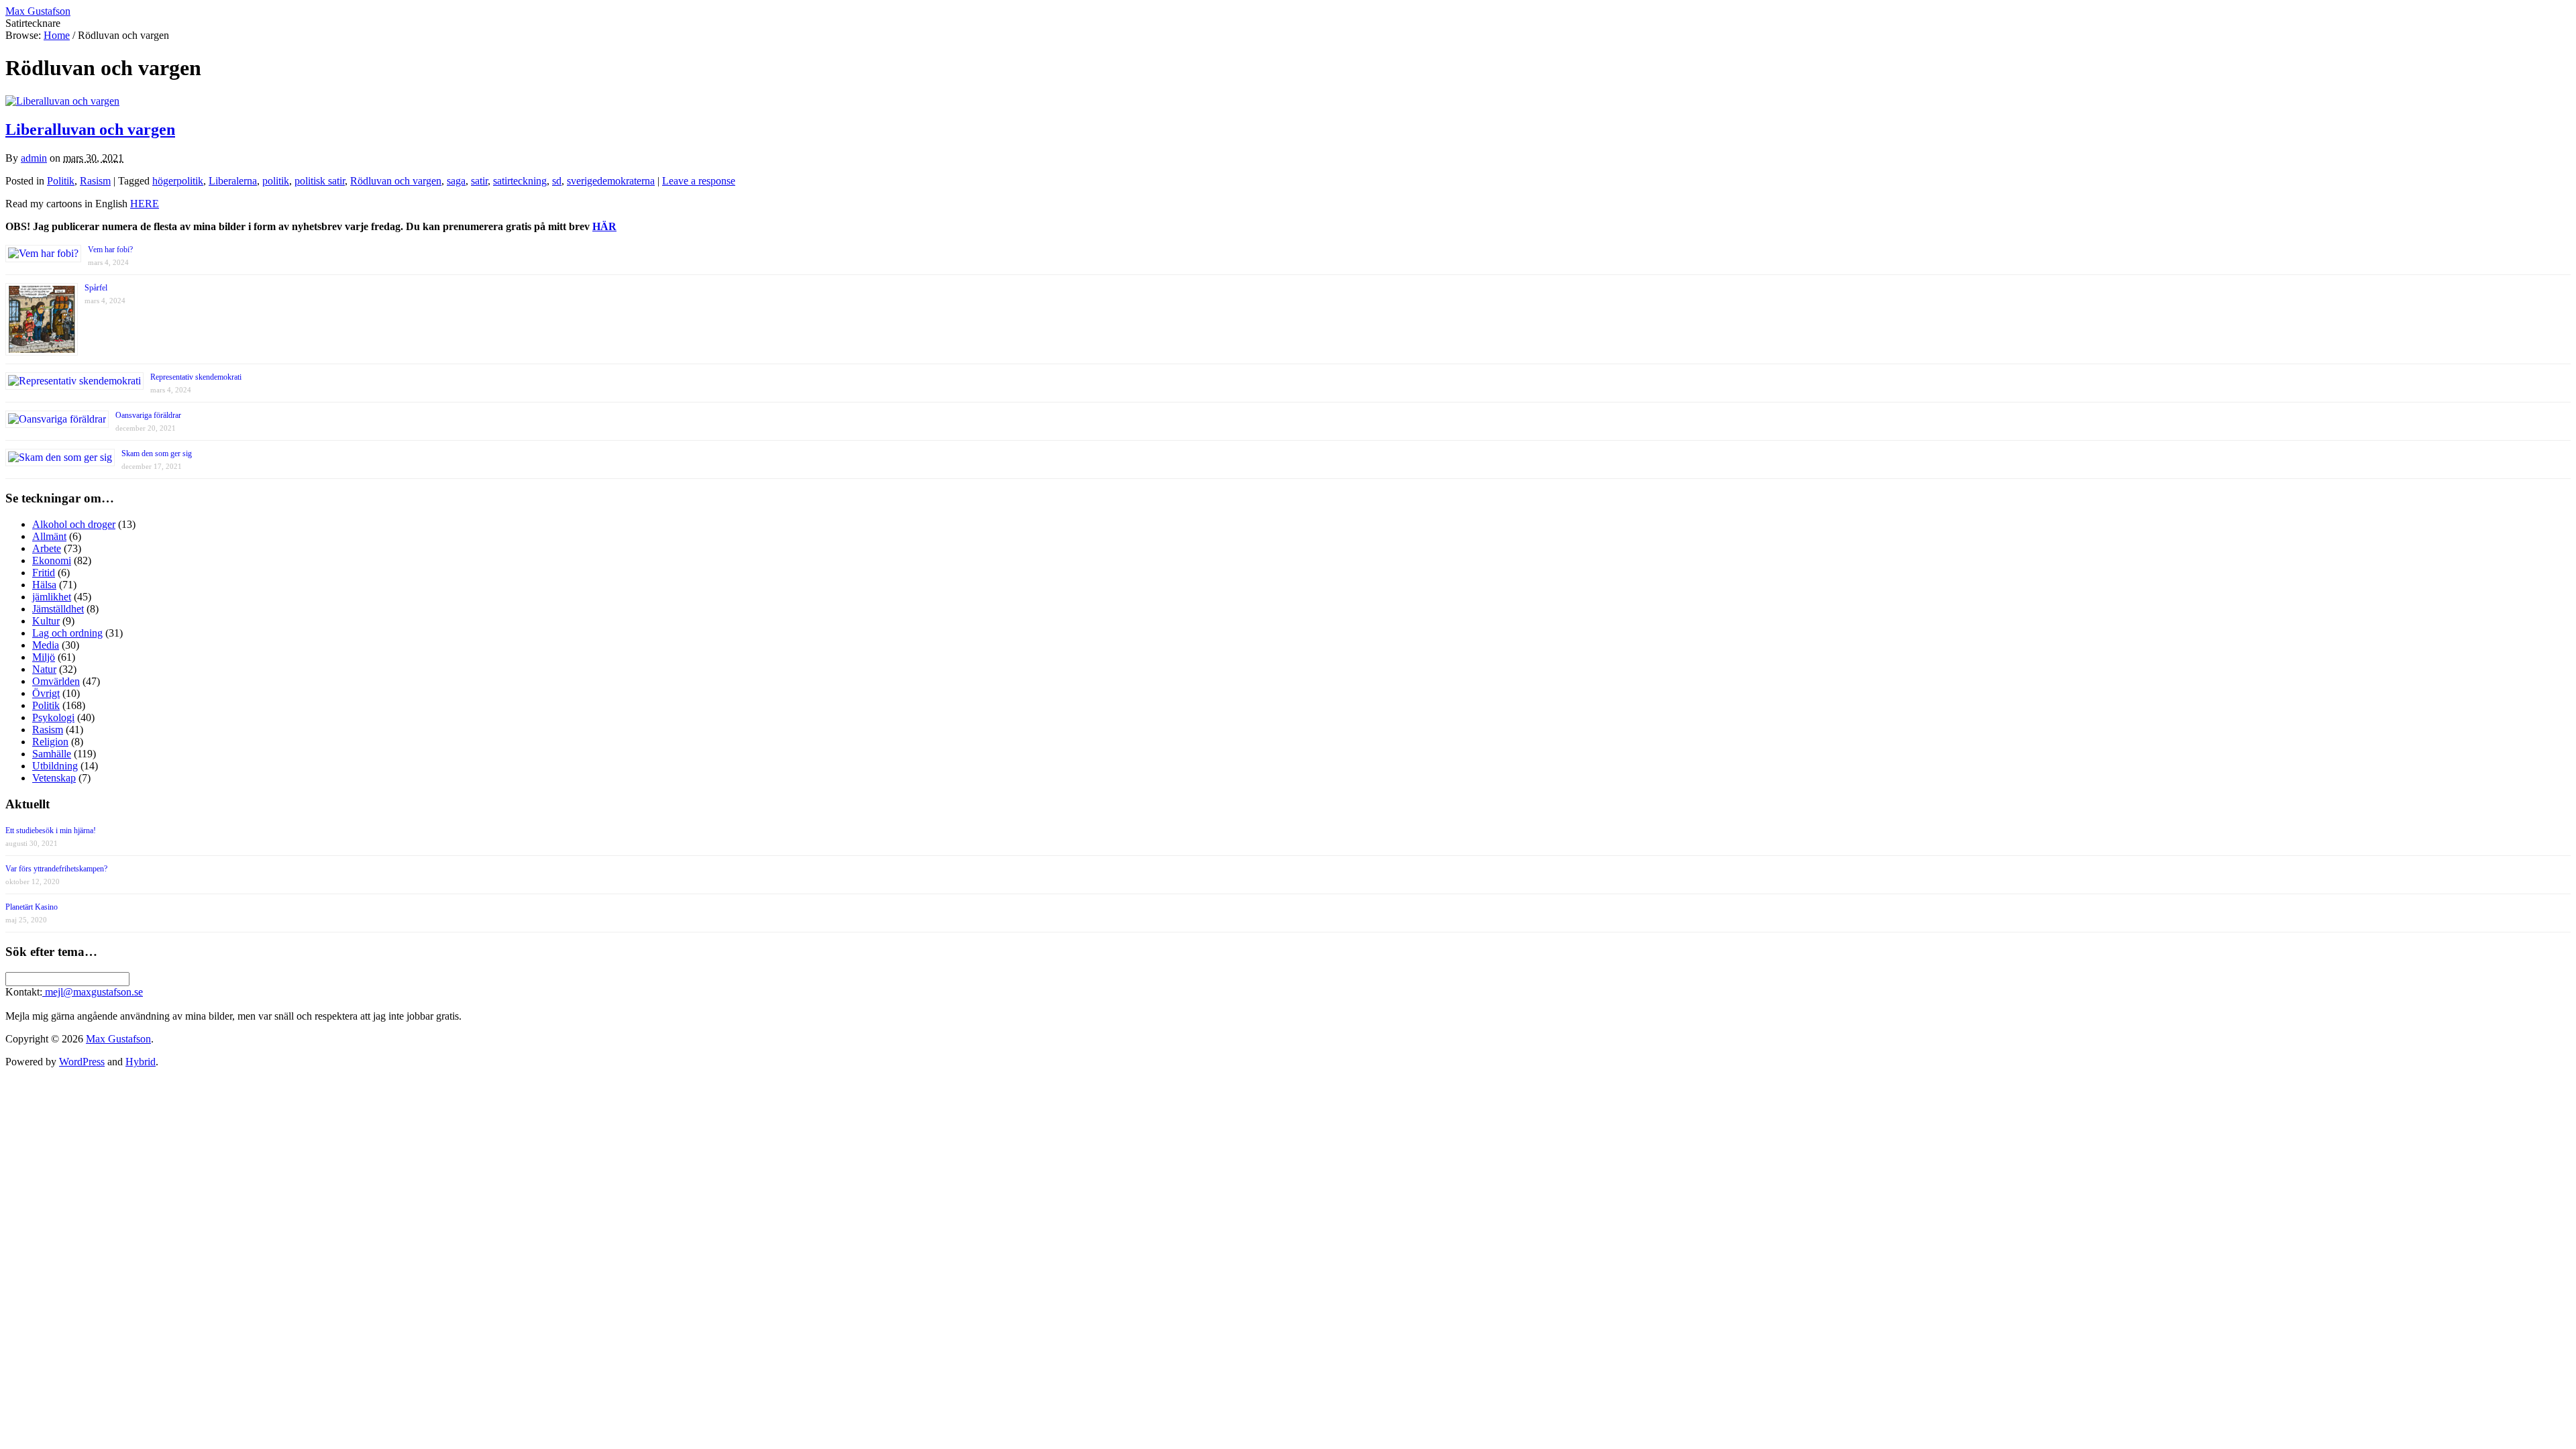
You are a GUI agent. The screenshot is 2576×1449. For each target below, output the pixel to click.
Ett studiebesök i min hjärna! (51, 830)
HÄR (604, 226)
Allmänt (49, 536)
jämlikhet (52, 597)
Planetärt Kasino (32, 907)
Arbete (47, 548)
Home (57, 35)
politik (276, 181)
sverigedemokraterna (611, 181)
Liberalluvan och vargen (90, 129)
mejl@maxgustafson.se (93, 992)
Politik (61, 181)
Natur (44, 669)
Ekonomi (52, 560)
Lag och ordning (67, 633)
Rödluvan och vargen (396, 181)
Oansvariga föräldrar (148, 415)
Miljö (44, 657)
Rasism (95, 181)
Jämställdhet (58, 609)
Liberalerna (233, 181)
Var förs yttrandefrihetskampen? (56, 869)
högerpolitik (178, 181)
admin (34, 158)
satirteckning (520, 181)
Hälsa (44, 585)
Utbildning (55, 766)
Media (46, 645)
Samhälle (52, 754)
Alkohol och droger (74, 524)
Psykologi (53, 717)
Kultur (46, 621)
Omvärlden (56, 681)
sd (557, 181)
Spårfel (96, 288)
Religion (50, 742)
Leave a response (699, 181)
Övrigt (46, 693)
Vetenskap (54, 778)
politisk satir (320, 181)
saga (456, 181)
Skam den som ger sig (157, 453)
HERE (145, 204)
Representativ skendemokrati (196, 377)
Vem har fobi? (110, 250)
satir (479, 181)
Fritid (44, 573)
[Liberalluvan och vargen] (62, 101)
